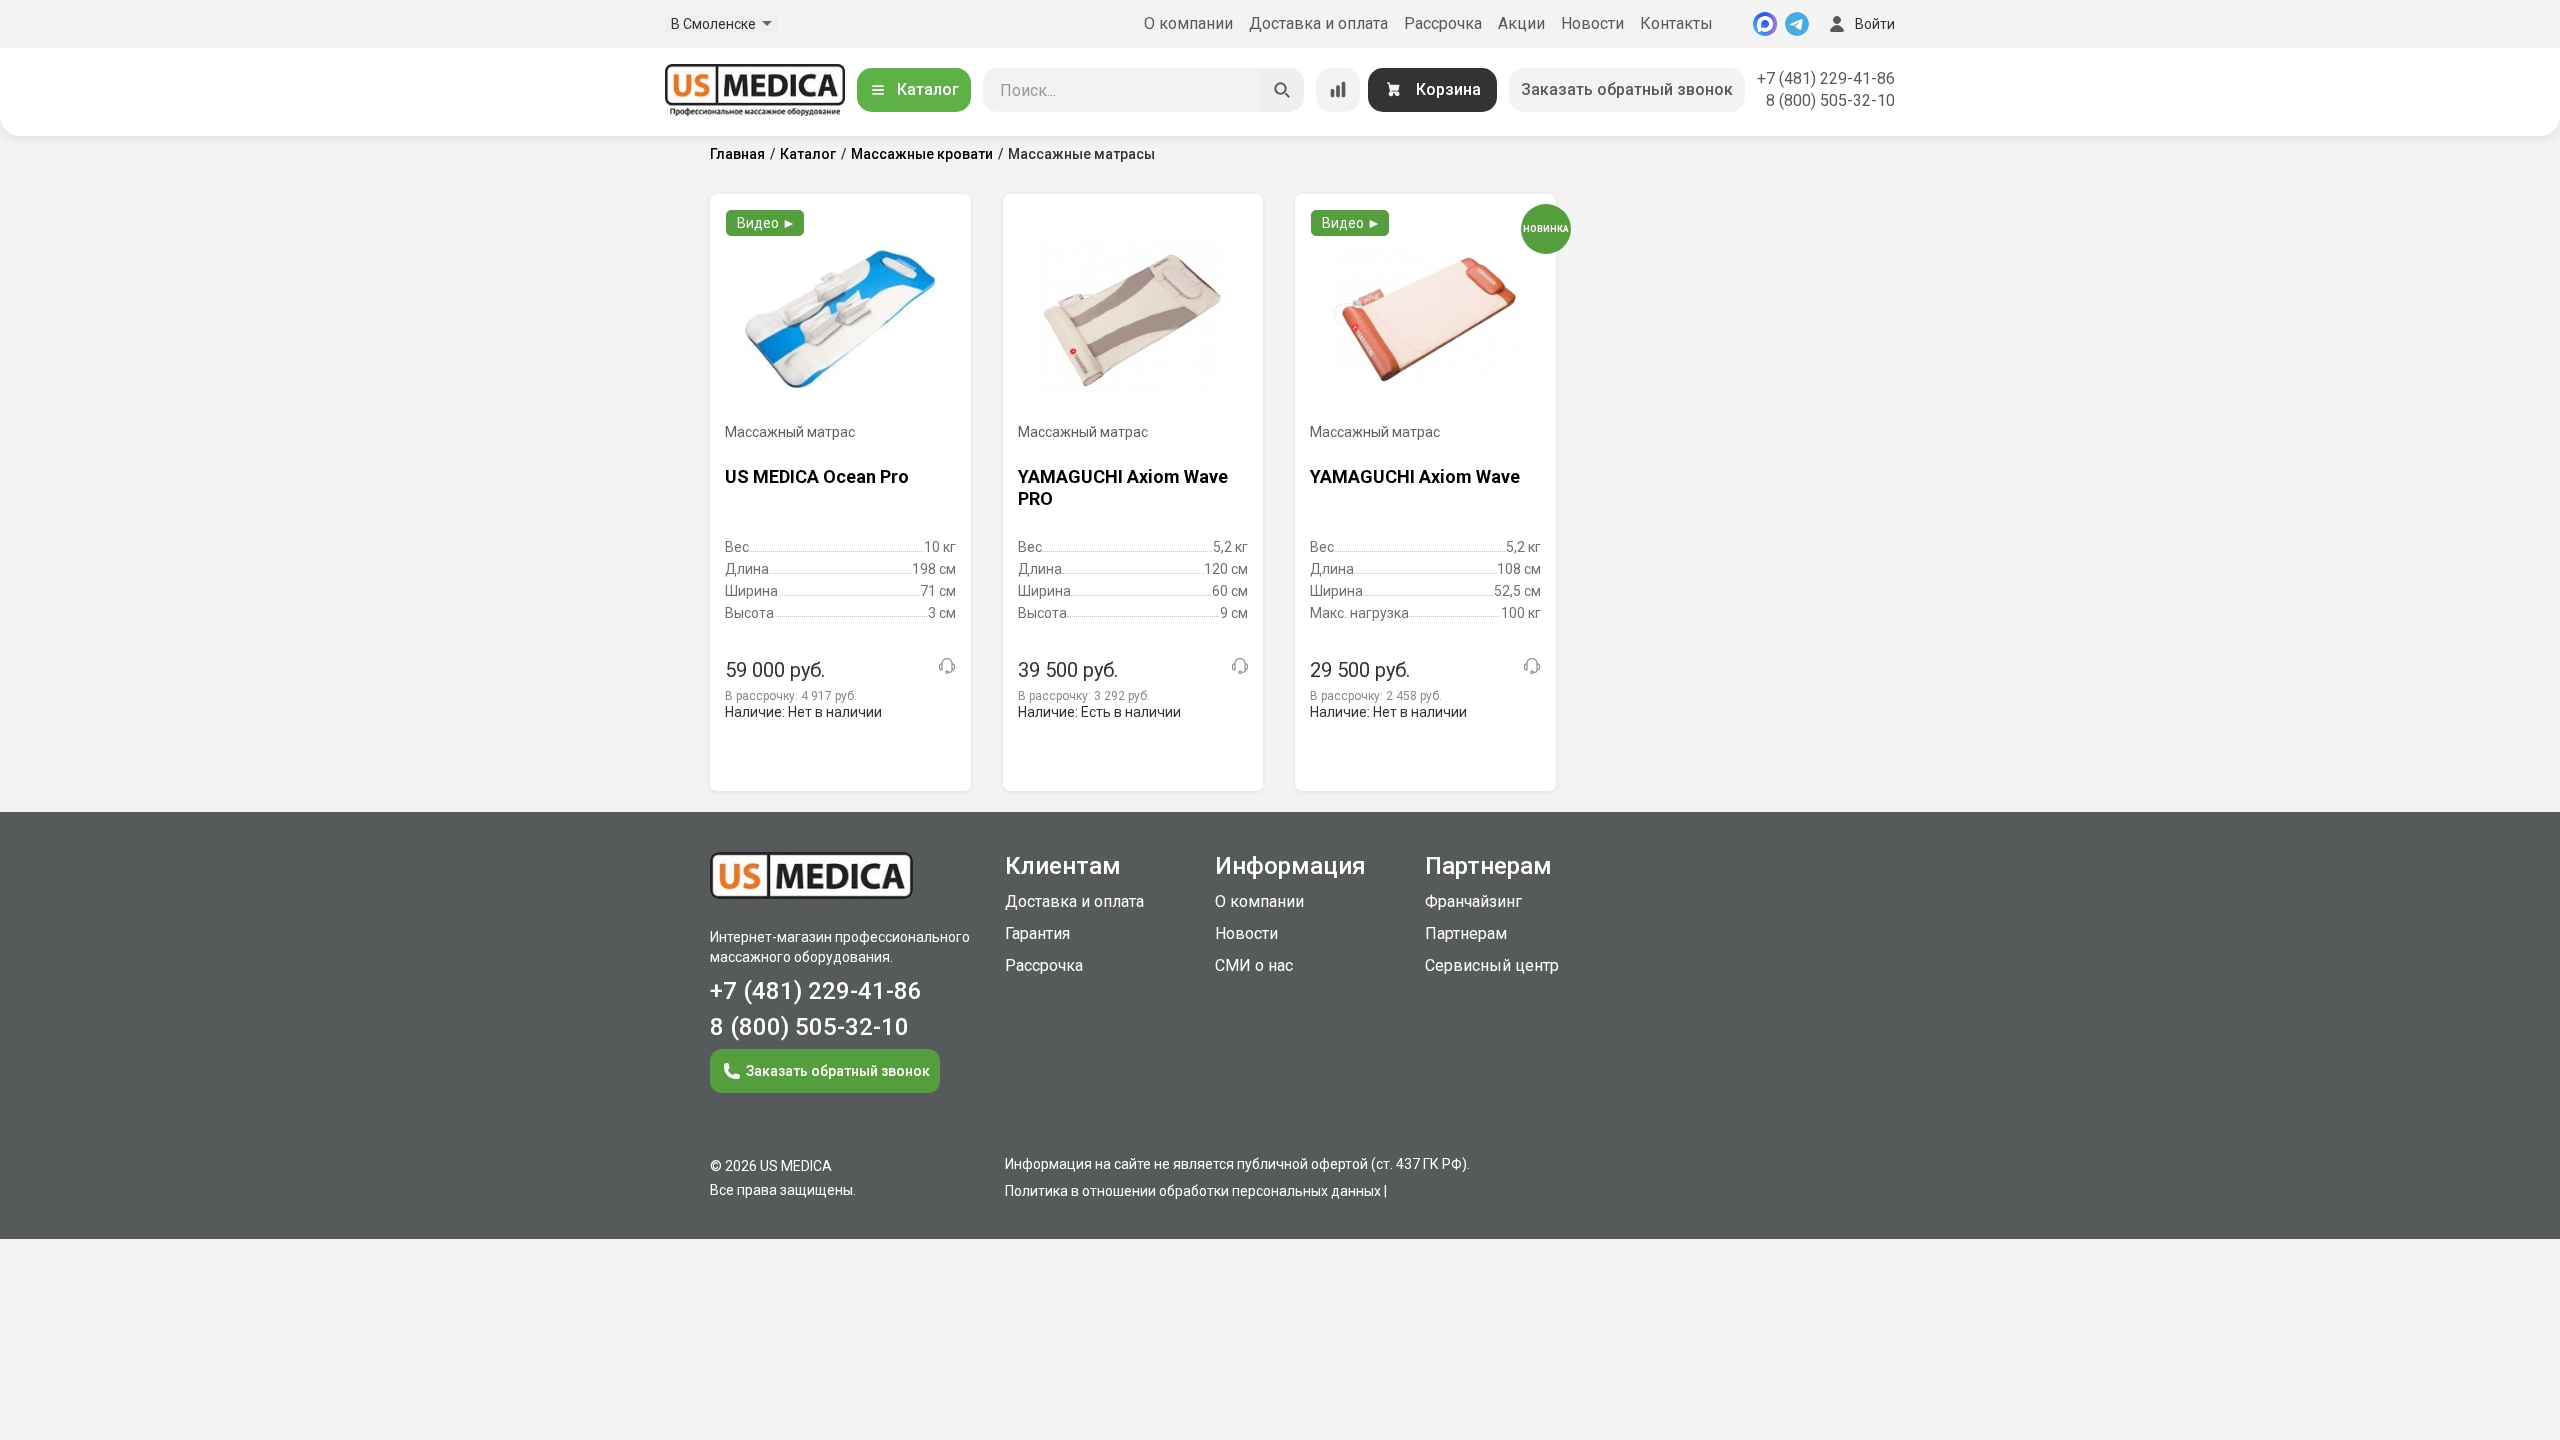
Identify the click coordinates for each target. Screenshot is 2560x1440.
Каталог (928, 89)
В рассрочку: (791, 696)
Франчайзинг (1473, 901)
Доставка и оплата (1318, 23)
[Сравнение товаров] (1338, 90)
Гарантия (1037, 933)
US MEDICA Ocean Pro (817, 476)
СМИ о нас (1254, 965)
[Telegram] (1797, 24)
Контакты (1676, 23)
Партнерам (1466, 933)
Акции (1521, 23)
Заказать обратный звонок (1627, 89)
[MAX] (1765, 24)
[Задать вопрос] (947, 666)
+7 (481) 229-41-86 (1826, 78)
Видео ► (766, 223)
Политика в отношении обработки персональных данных (1193, 1191)
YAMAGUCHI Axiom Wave (1415, 476)
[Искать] (1282, 90)
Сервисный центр (1492, 965)
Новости (1592, 23)
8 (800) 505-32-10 (1830, 100)
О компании (1188, 23)
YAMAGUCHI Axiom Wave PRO (1123, 487)
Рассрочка (1443, 23)
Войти (1875, 24)
